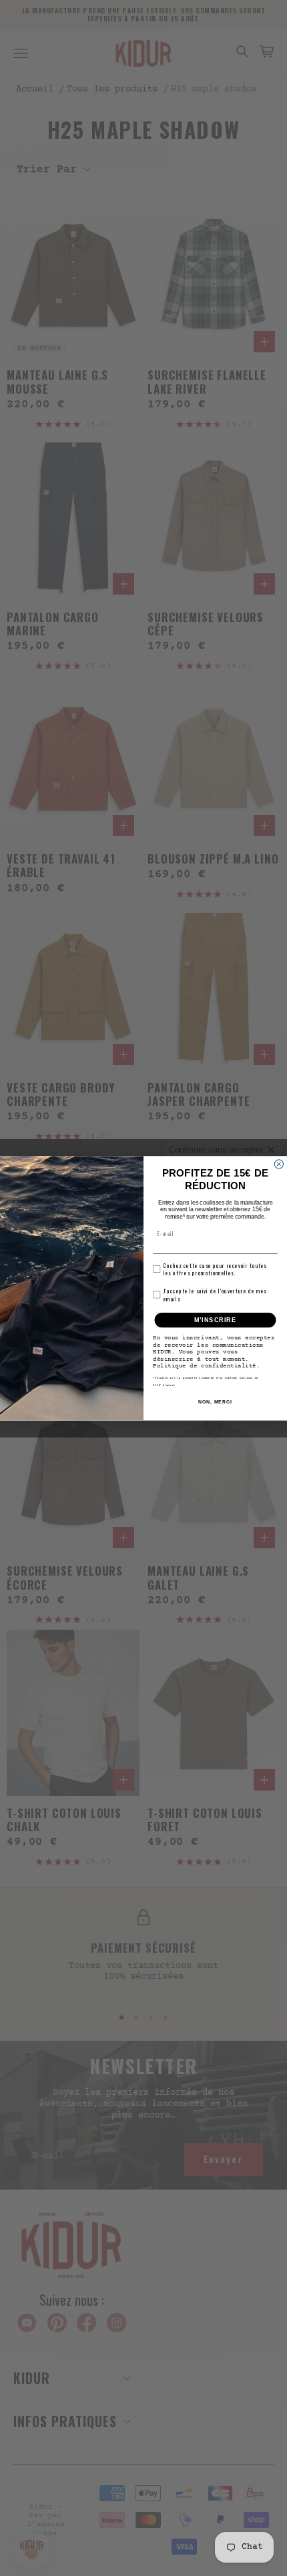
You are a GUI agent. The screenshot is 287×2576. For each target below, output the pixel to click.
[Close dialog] (279, 1164)
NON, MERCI (215, 1402)
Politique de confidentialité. (206, 1366)
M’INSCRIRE (215, 1320)
